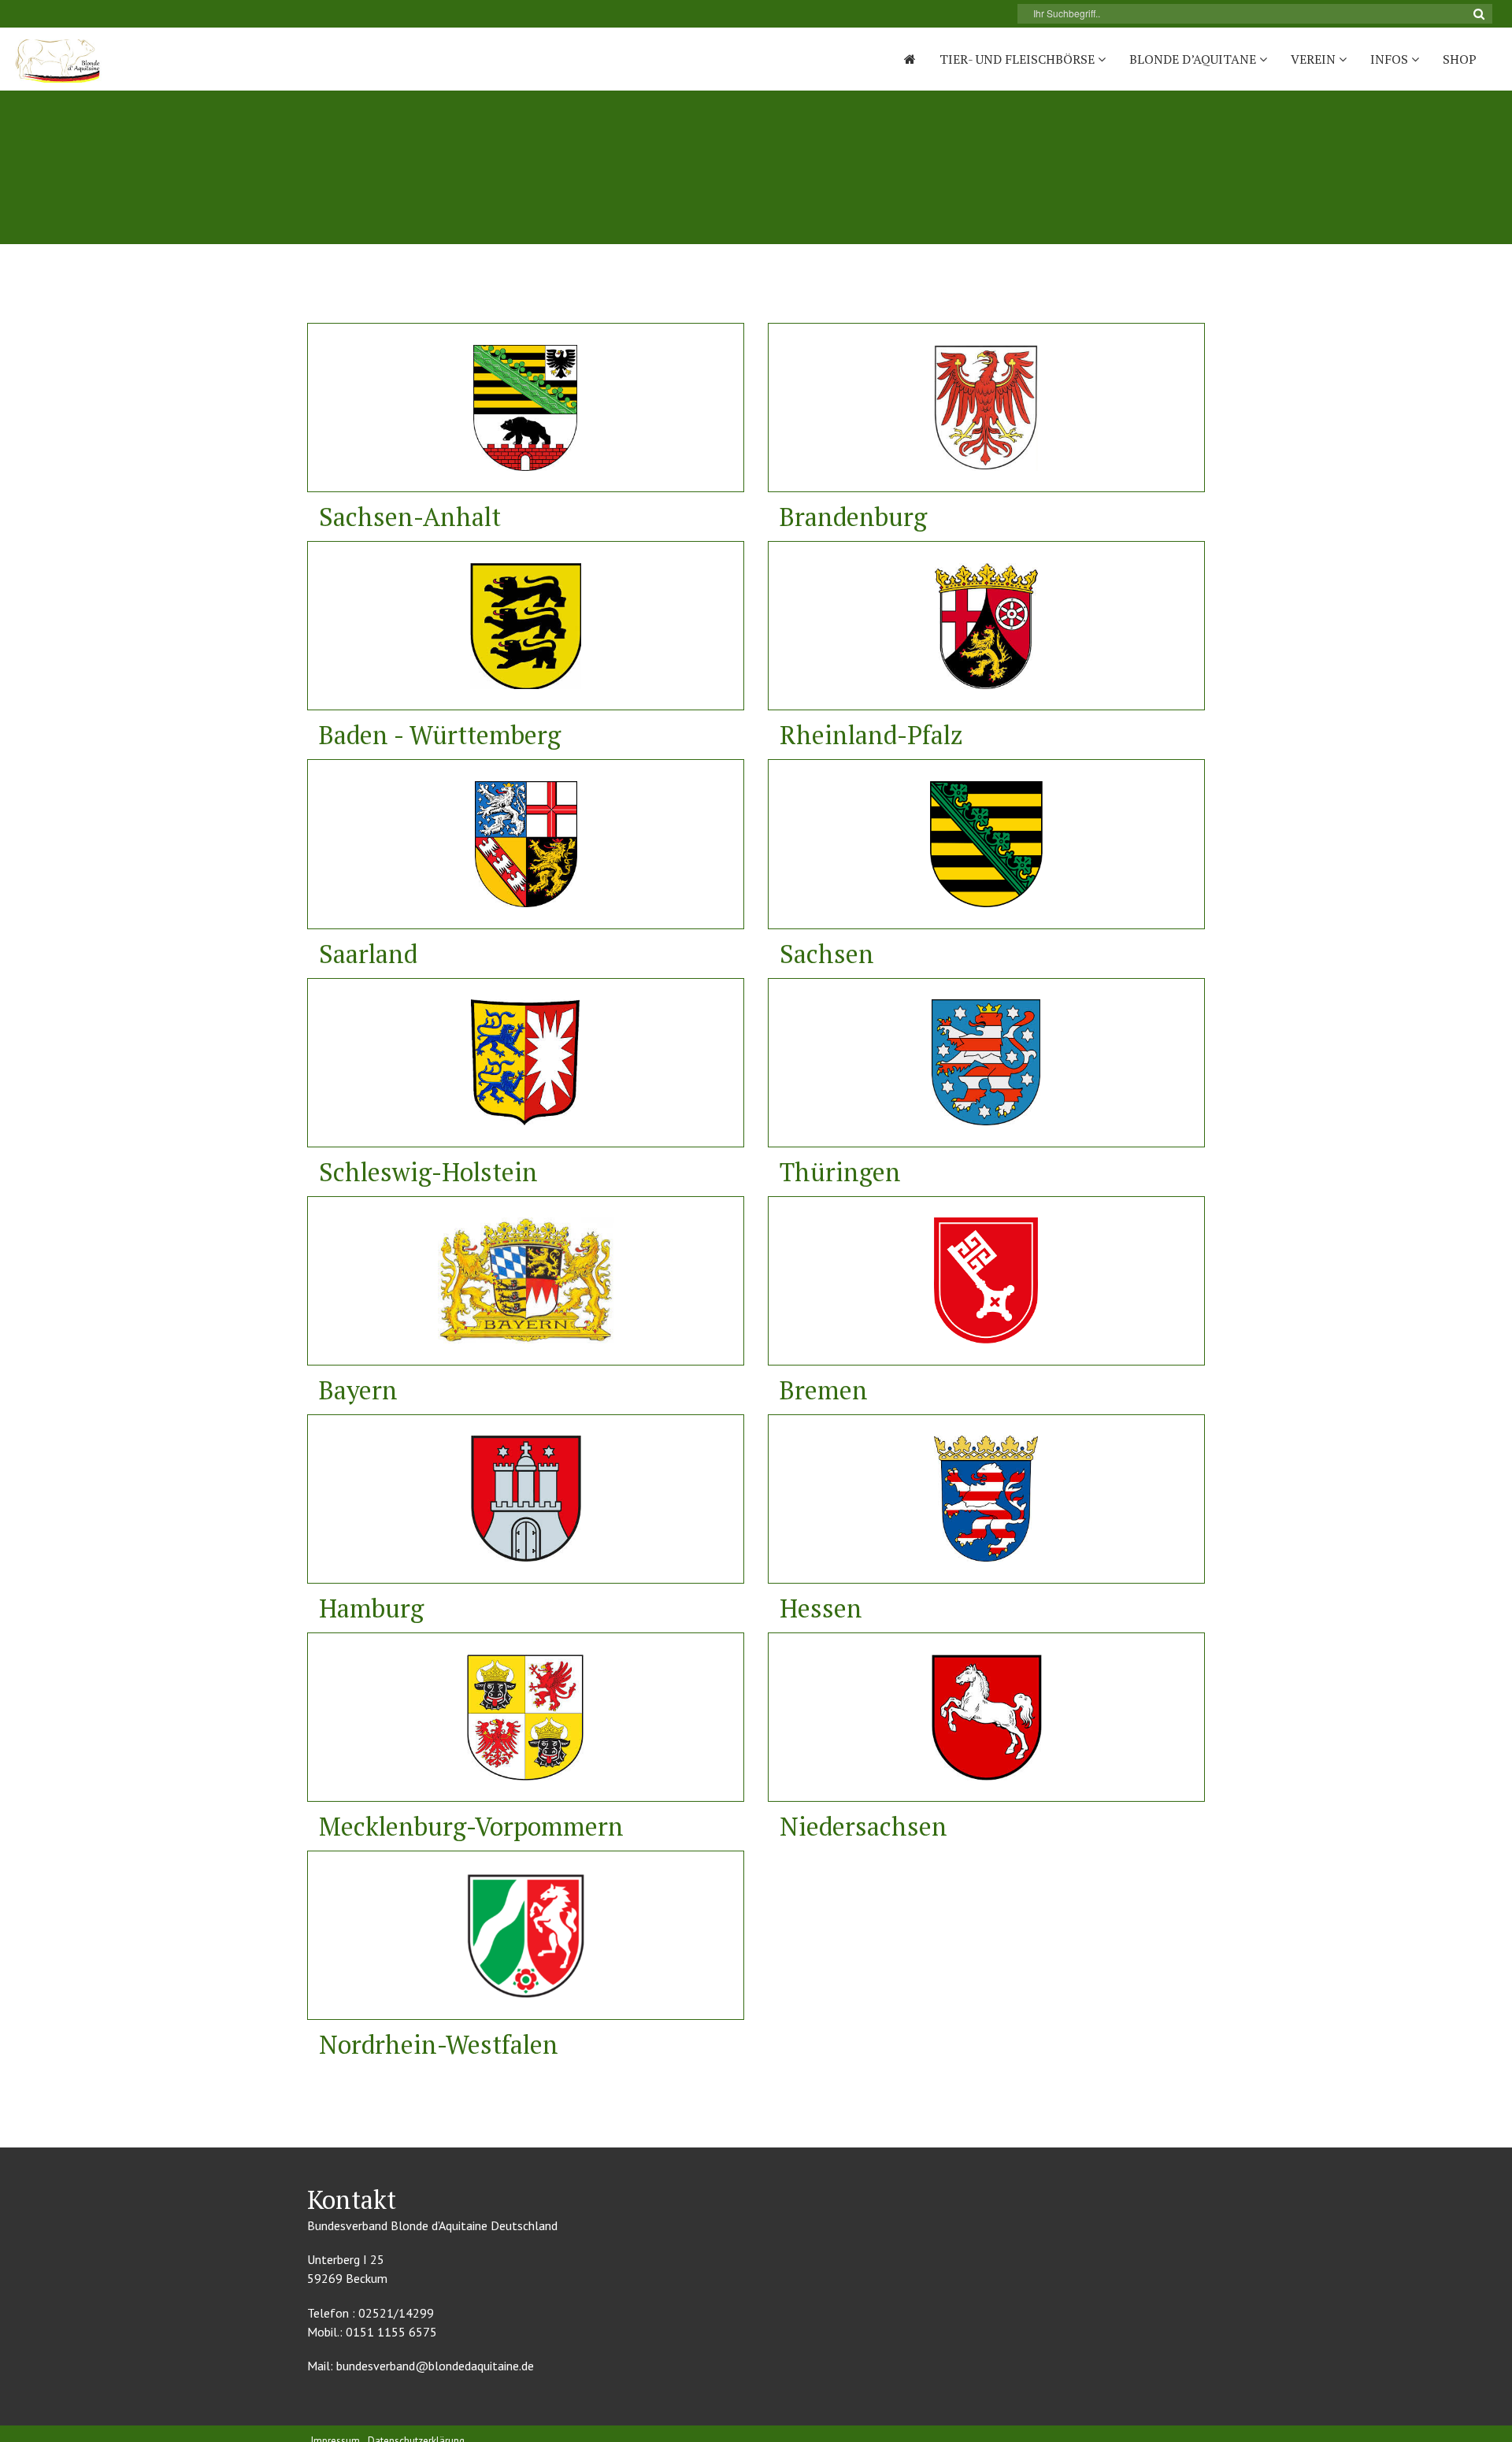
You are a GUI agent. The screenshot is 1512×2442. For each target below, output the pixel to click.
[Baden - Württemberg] (526, 626)
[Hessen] (986, 1499)
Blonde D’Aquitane (1194, 59)
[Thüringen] (986, 1063)
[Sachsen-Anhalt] (526, 408)
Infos (1391, 59)
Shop (1460, 59)
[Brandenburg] (986, 408)
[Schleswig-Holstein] (526, 1063)
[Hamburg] (526, 1499)
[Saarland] (526, 844)
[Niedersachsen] (986, 1717)
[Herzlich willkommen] (910, 59)
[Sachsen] (986, 844)
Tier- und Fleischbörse (1019, 59)
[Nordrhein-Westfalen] (526, 1935)
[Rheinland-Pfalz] (986, 626)
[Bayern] (526, 1281)
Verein (1315, 59)
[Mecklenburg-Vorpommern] (526, 1717)
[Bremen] (986, 1281)
